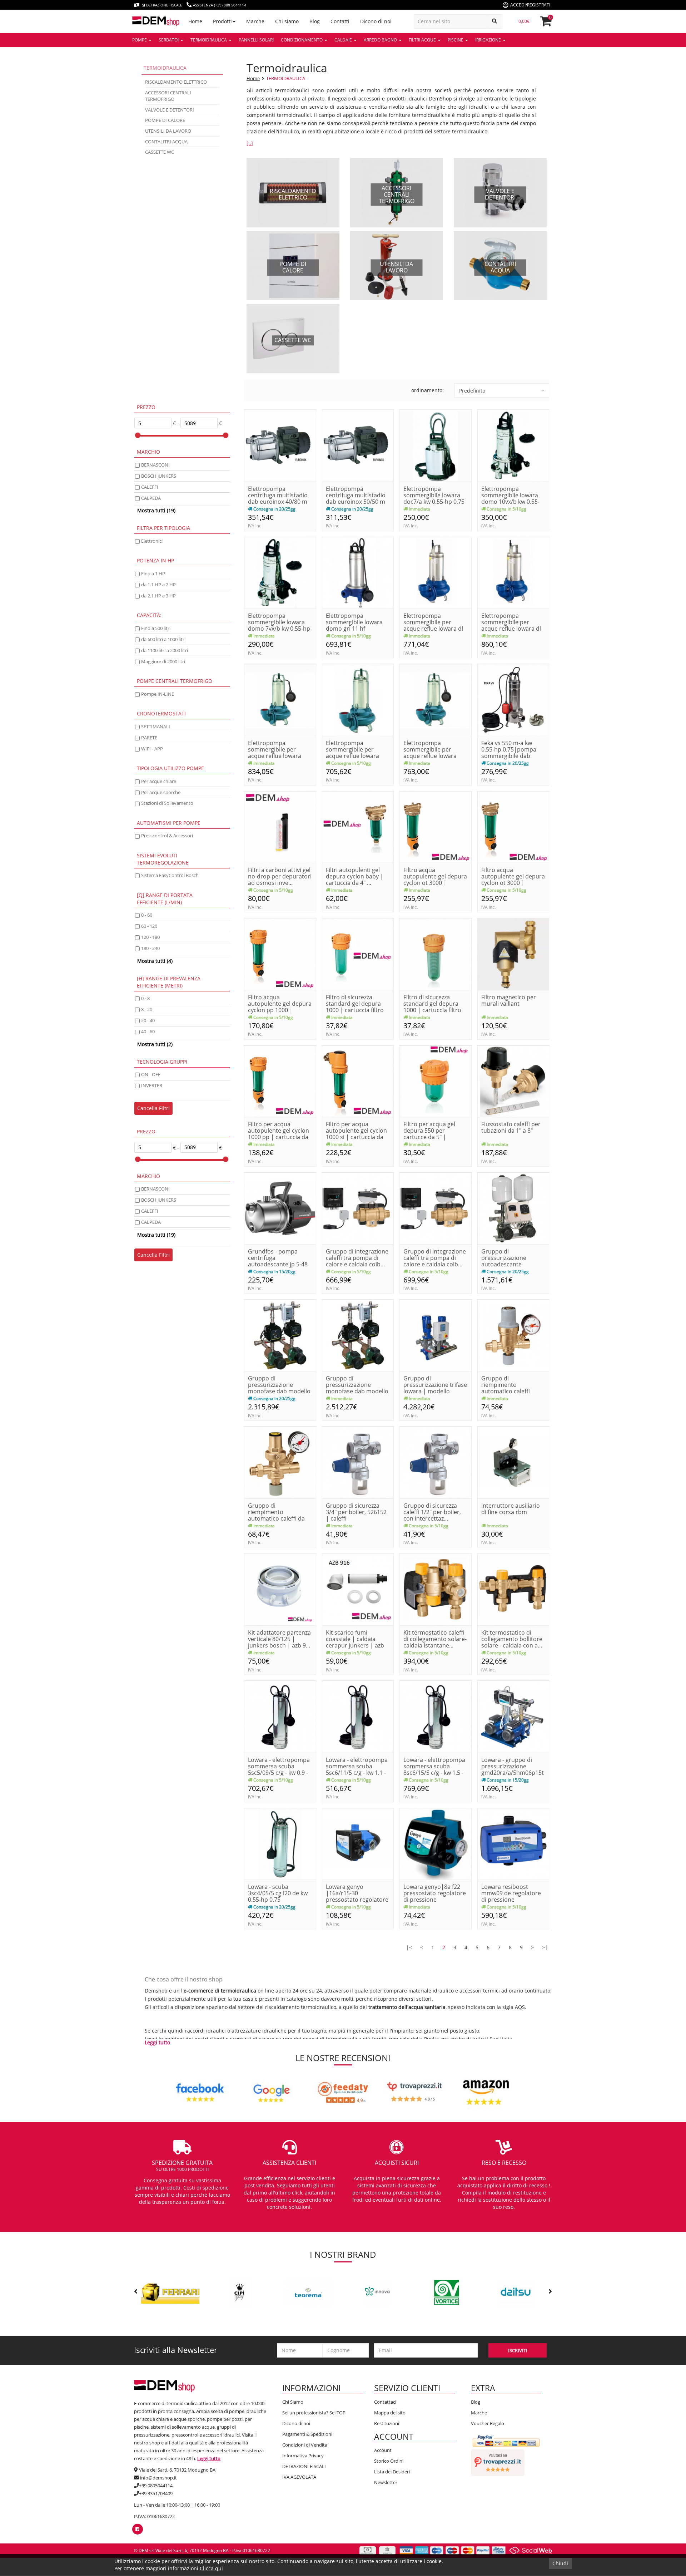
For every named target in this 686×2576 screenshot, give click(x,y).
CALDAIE (344, 40)
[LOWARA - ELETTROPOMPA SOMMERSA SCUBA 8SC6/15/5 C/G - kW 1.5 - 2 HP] (436, 1716)
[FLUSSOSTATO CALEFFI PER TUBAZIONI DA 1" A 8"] (513, 1081)
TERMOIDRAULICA (209, 40)
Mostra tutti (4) (155, 961)
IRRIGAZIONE (489, 40)
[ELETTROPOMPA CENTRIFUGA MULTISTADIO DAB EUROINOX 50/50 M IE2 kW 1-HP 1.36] (358, 445)
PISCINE (456, 40)
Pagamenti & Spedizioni (307, 2434)
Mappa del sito (390, 2413)
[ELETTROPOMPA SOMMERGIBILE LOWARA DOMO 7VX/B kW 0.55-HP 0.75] (280, 572)
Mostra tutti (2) (155, 1044)
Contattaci (385, 2402)
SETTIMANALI (156, 726)
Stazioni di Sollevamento (167, 803)
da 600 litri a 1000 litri (163, 639)
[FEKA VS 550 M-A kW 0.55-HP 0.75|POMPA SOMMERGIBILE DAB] (513, 700)
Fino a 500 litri (156, 628)
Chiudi (560, 2563)
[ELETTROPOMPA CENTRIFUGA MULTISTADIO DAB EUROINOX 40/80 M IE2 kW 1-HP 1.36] (280, 445)
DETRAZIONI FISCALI (304, 2466)
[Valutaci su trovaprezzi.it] (498, 2462)
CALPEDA (151, 498)
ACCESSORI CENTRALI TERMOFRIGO (168, 96)
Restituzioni (387, 2423)
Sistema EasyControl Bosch (170, 875)
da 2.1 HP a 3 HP (158, 596)
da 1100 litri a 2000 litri (165, 650)
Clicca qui (211, 2568)
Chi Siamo (293, 2402)
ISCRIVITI (518, 2350)
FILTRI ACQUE (423, 40)
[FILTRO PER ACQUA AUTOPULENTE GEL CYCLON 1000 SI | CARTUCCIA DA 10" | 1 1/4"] (358, 1081)
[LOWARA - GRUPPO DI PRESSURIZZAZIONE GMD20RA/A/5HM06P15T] (513, 1716)
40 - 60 (148, 1031)
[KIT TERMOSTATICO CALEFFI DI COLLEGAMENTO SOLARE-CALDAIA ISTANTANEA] (436, 1589)
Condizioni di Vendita (305, 2445)
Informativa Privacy (303, 2456)
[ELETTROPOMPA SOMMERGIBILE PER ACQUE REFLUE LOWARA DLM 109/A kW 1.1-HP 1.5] (358, 700)
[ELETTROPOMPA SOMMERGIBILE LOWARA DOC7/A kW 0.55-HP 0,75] (436, 445)
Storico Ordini (389, 2461)
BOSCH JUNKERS (159, 476)
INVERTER (152, 1085)
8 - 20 (147, 1009)
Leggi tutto (157, 2042)
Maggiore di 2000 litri (163, 661)
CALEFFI (150, 487)
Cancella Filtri (153, 1108)
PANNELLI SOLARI (256, 40)
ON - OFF (151, 1074)
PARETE (149, 738)
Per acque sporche (161, 792)
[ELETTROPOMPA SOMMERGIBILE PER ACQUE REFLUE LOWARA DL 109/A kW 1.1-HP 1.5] (436, 572)
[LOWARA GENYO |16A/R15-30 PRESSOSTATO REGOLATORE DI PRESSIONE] (358, 1843)
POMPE (140, 40)
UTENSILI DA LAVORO (168, 131)
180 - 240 (150, 948)
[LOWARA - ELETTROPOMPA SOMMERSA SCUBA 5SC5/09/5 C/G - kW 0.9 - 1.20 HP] (280, 1716)
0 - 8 (145, 998)
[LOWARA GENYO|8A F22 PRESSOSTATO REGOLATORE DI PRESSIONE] (436, 1843)
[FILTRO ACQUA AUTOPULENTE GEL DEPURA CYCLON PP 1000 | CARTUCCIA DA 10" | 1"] (280, 954)
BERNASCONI (155, 465)
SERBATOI (169, 40)
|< (409, 1947)
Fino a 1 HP (153, 573)
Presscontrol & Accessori (167, 836)
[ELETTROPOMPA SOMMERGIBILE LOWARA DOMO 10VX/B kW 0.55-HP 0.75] (513, 445)
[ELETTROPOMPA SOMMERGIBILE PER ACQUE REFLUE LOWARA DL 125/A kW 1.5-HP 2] (513, 572)
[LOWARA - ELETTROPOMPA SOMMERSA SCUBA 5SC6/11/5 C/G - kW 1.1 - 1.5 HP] (358, 1716)
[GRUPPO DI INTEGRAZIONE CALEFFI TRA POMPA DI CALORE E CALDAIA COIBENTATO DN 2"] (436, 1208)
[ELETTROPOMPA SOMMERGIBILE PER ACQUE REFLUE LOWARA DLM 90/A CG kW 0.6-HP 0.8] (436, 700)
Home (253, 78)
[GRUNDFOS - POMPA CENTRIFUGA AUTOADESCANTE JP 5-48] (280, 1208)
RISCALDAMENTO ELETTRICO (176, 82)
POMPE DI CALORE (165, 120)
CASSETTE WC (160, 152)
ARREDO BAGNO (381, 40)
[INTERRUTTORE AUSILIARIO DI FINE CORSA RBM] (513, 1462)
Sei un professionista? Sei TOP (314, 2413)
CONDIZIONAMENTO (302, 40)
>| (545, 1947)
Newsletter (386, 2482)
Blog (476, 2402)
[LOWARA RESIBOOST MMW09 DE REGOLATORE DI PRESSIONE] (513, 1843)
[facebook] (137, 2529)
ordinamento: (427, 390)
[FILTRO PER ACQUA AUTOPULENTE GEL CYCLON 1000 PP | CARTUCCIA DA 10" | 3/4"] (280, 1081)
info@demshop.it (158, 2478)
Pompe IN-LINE (158, 694)
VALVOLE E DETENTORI (170, 110)
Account (383, 2450)
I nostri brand (343, 2254)
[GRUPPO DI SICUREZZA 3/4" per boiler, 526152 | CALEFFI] (358, 1462)
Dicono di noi (296, 2423)
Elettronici (152, 541)
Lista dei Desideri (392, 2472)
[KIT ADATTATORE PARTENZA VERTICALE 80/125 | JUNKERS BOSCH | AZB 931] (280, 1589)
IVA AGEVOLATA (299, 2477)
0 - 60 (147, 915)
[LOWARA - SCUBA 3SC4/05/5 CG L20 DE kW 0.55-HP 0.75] (280, 1843)
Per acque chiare (159, 781)
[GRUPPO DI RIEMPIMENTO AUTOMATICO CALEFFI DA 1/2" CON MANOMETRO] (280, 1462)
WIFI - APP (152, 749)
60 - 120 (149, 926)
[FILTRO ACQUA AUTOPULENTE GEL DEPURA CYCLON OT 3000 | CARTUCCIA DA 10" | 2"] (513, 826)
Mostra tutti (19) (156, 510)
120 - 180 (150, 937)
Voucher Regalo (488, 2423)
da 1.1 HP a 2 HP (158, 585)
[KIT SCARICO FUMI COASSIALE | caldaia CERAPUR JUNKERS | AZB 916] (358, 1589)
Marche (479, 2413)
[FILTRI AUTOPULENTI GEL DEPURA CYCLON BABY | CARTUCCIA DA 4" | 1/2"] (358, 826)
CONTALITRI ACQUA (166, 142)
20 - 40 (148, 1020)
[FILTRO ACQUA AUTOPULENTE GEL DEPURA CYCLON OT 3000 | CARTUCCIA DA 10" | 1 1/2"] (436, 826)
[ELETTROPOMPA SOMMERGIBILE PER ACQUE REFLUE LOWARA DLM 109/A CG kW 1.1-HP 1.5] (280, 700)
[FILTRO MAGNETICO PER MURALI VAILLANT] (513, 954)
